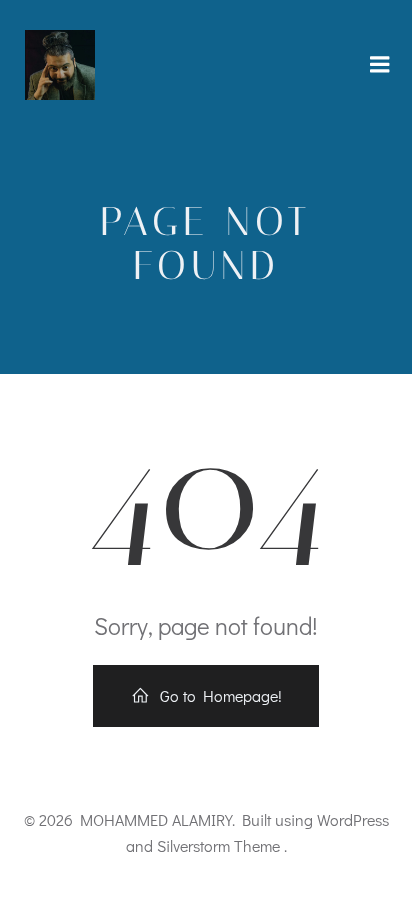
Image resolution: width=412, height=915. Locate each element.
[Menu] (380, 65)
